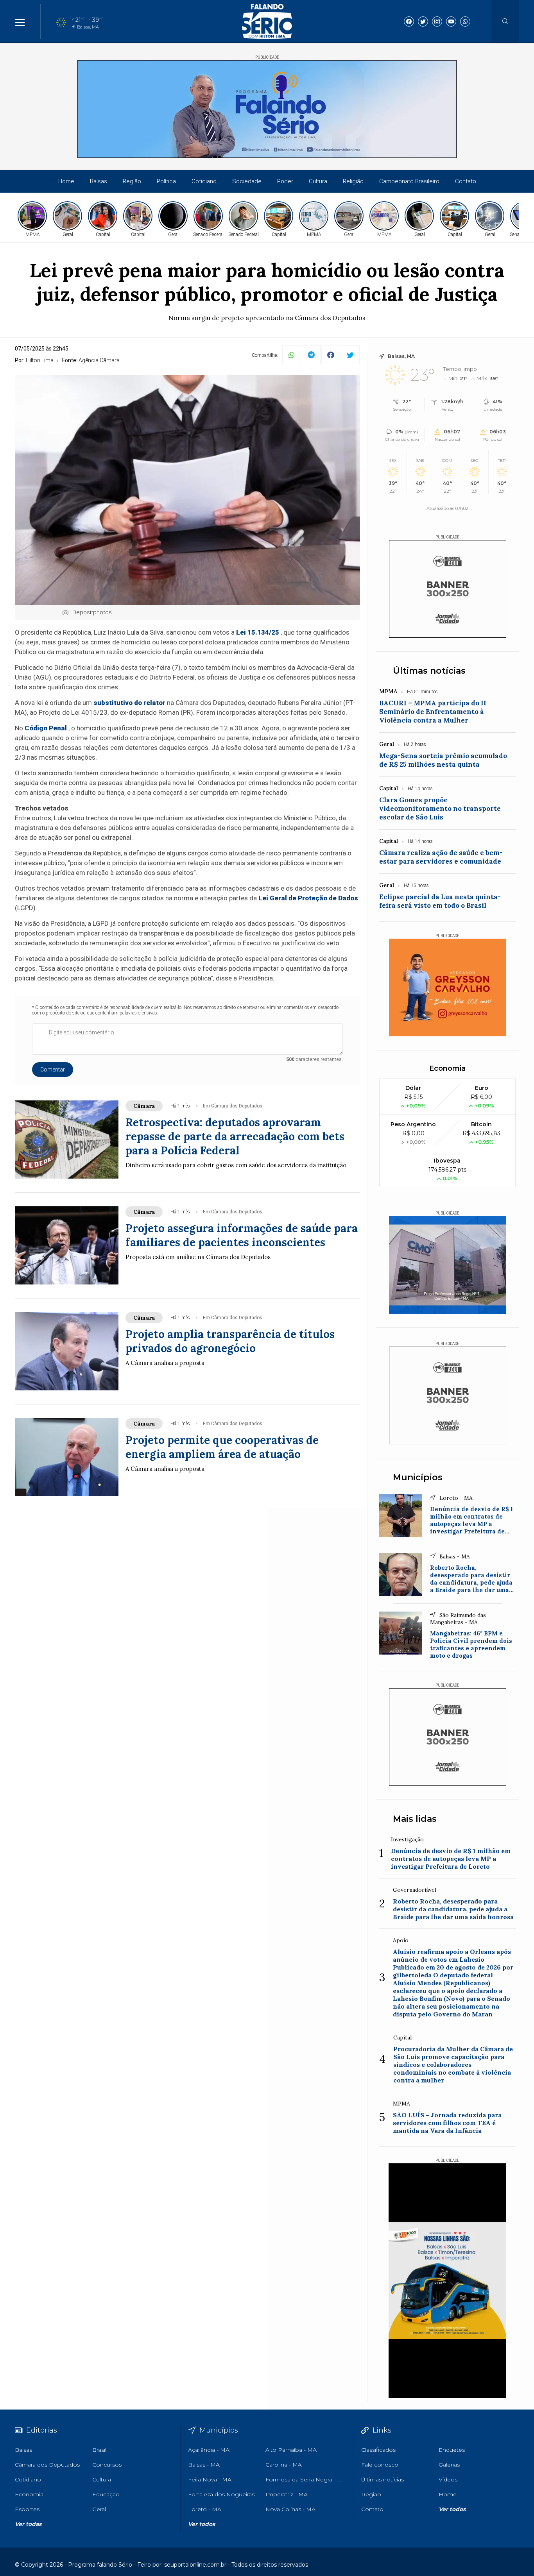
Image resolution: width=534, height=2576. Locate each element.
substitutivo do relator (129, 703)
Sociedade (247, 181)
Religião (353, 181)
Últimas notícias (429, 671)
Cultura (318, 181)
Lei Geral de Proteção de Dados (308, 898)
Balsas (99, 181)
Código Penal (46, 728)
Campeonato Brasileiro (409, 181)
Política (166, 181)
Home (66, 181)
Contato (466, 181)
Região (132, 181)
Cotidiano (204, 181)
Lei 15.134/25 (258, 632)
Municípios (418, 1477)
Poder (285, 181)
